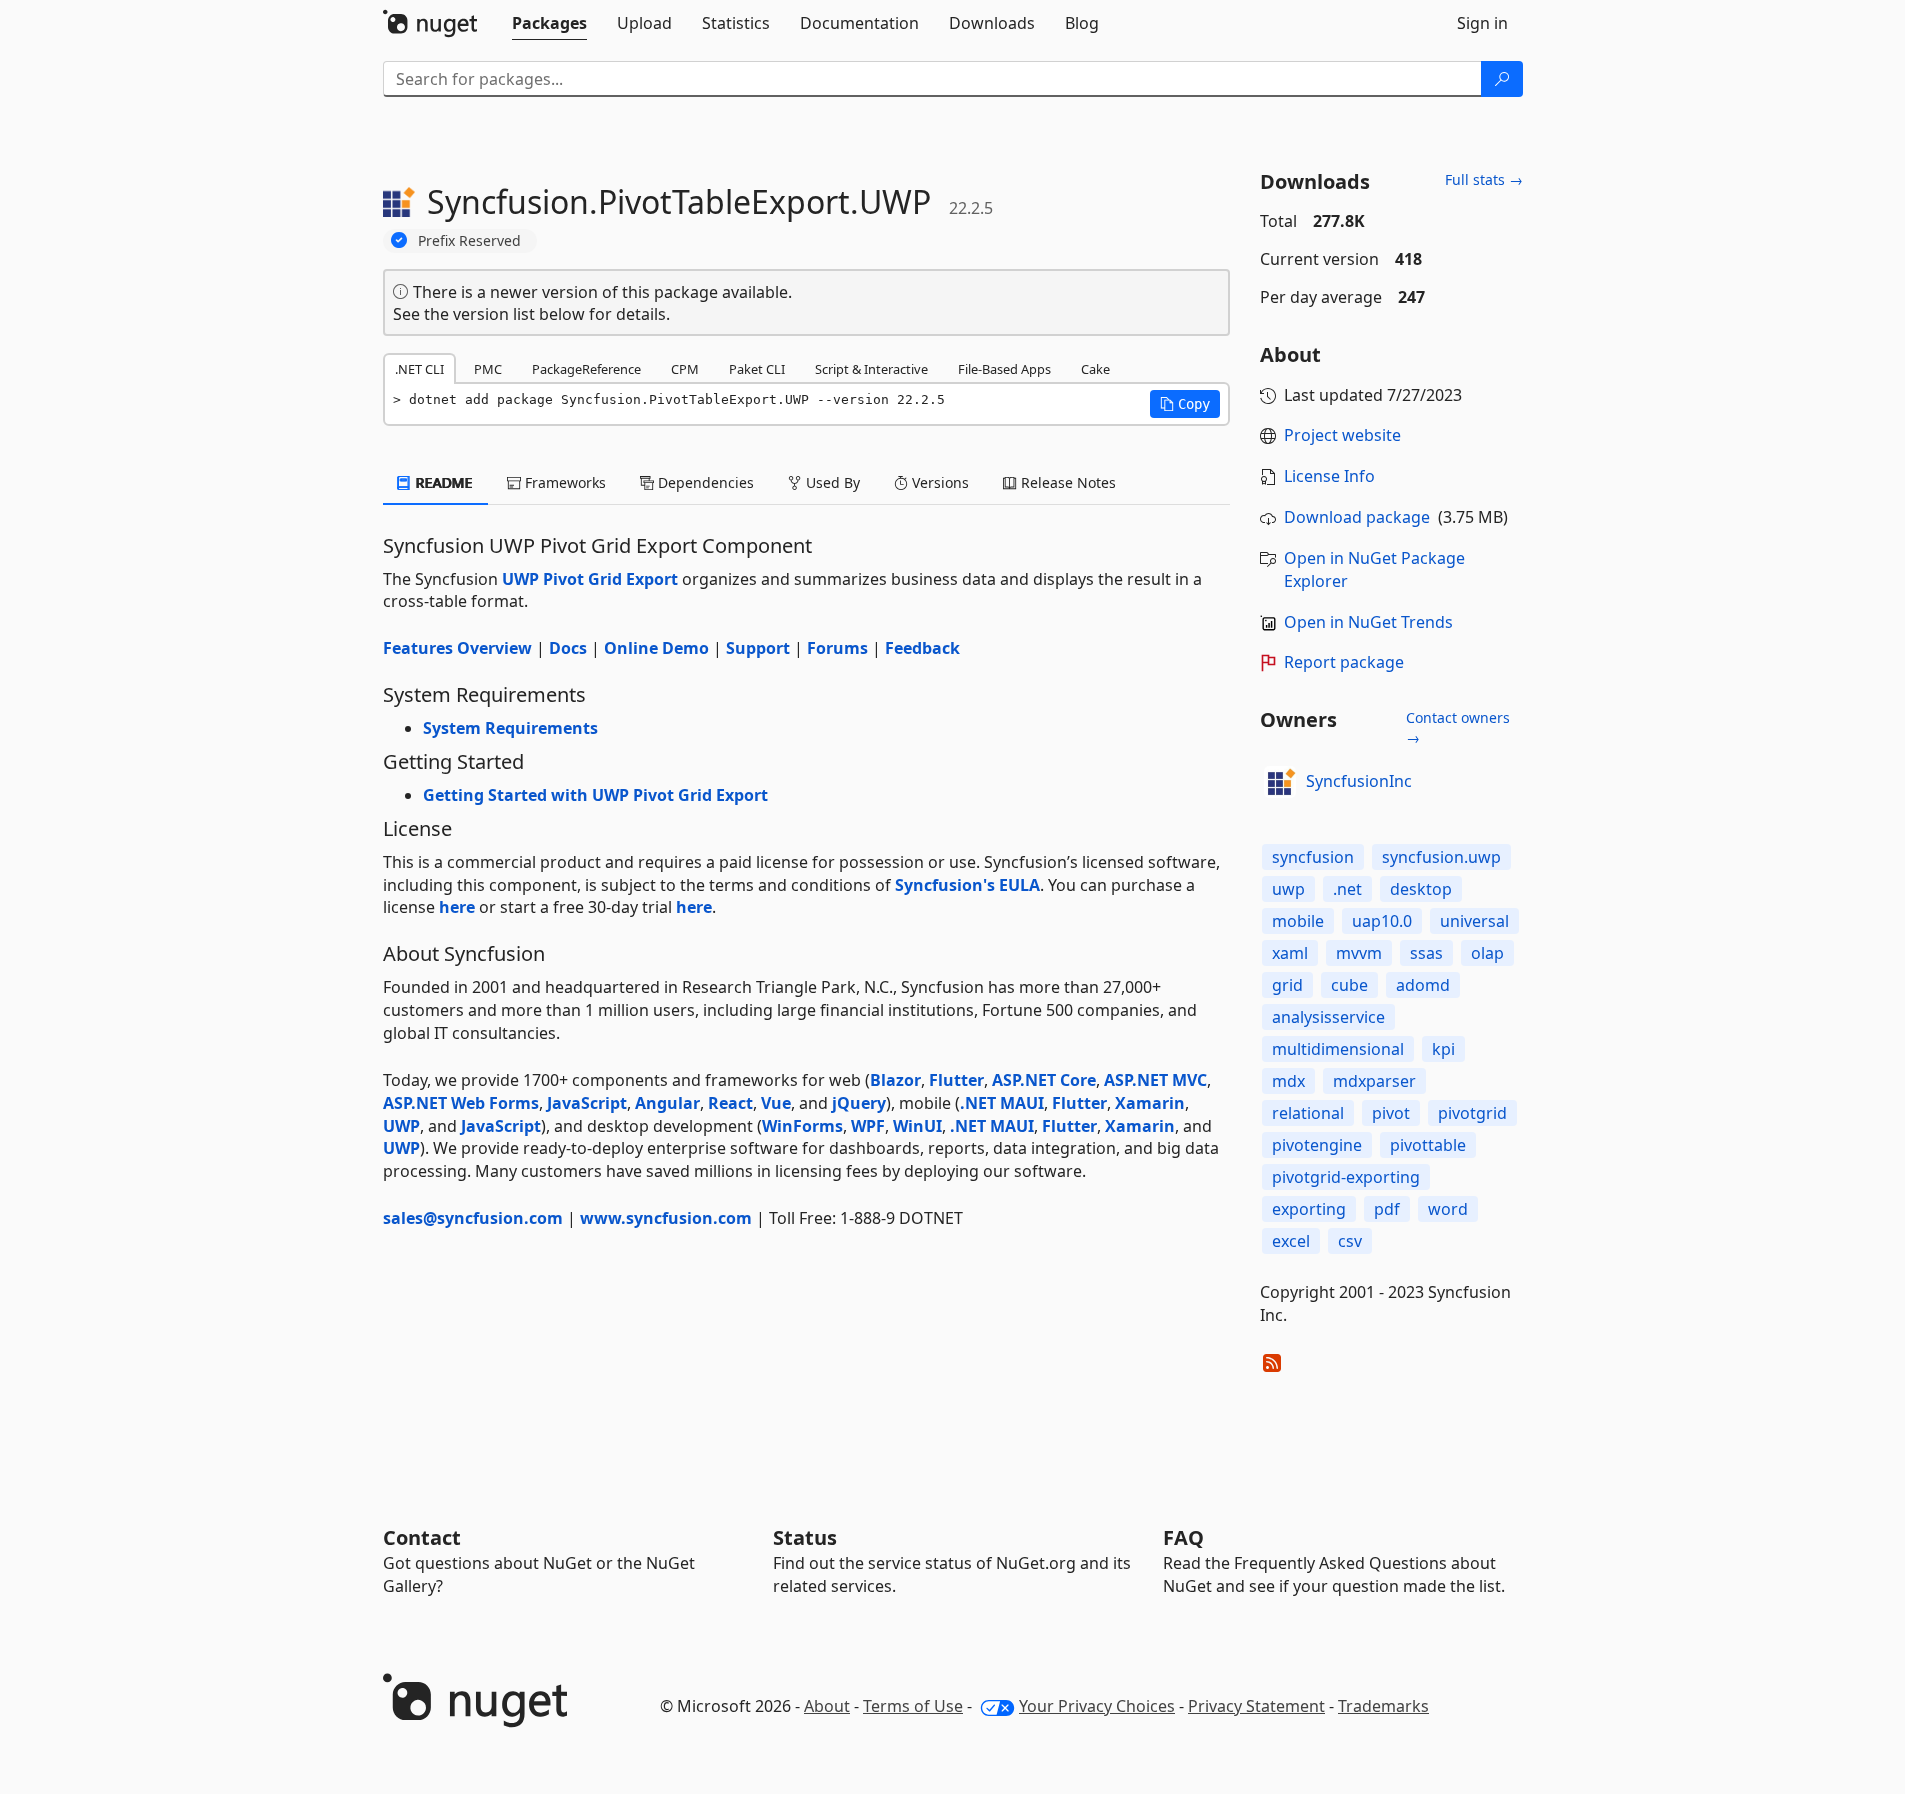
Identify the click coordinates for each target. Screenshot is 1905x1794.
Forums (837, 648)
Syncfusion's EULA (967, 885)
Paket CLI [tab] (757, 369)
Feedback (922, 648)
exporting (1309, 1209)
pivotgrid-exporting (1346, 1177)
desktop (1421, 889)
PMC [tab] (488, 369)
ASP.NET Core (1044, 1080)
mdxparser (1374, 1081)
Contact (422, 1537)
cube (1349, 985)
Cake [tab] (1095, 369)
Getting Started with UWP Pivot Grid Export (595, 795)
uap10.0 (1382, 921)
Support (758, 648)
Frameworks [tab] (563, 482)
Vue (776, 1103)
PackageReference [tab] (586, 369)
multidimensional (1338, 1049)
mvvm (1359, 953)
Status (805, 1537)
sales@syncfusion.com (473, 1218)
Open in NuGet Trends (1368, 622)
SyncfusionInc (1359, 781)
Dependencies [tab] (704, 482)
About (827, 1706)
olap (1487, 953)
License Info (1329, 476)
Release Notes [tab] (1066, 482)
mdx (1288, 1081)
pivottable (1428, 1145)
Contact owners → (1458, 727)
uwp (1288, 889)
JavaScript (587, 1103)
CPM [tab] (685, 369)
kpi (1443, 1049)
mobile (1298, 921)
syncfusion (1313, 857)
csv (1350, 1241)
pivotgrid (1472, 1113)
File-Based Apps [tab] (1004, 369)
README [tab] (442, 482)
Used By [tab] (831, 482)
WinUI (917, 1126)
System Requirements (510, 728)
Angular (667, 1103)
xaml (1290, 953)
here (457, 907)
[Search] (1502, 79)
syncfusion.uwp (1441, 857)
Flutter (956, 1080)
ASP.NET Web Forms (461, 1103)
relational (1308, 1113)
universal (1474, 921)
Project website (1342, 435)
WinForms (802, 1126)
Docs (568, 648)
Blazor (895, 1080)
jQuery (859, 1103)
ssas (1426, 953)
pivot (1391, 1113)
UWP (401, 1126)
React (730, 1103)
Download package (1357, 517)
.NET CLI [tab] (419, 369)
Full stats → (1484, 179)
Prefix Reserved (469, 240)
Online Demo (656, 648)
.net (1347, 889)
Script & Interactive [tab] (871, 369)
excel (1291, 1241)
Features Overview (457, 648)
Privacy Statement (1256, 1706)
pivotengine (1317, 1145)
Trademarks (1383, 1706)
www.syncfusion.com (666, 1218)
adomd (1423, 985)
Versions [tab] (938, 482)
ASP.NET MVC (1155, 1080)
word (1448, 1209)
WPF (868, 1126)
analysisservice (1328, 1017)
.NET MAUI (1002, 1103)
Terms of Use (913, 1706)
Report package (1344, 662)
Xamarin (1150, 1103)
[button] (1185, 404)
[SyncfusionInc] (1280, 782)
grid (1287, 985)
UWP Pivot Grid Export (590, 579)
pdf (1387, 1209)
